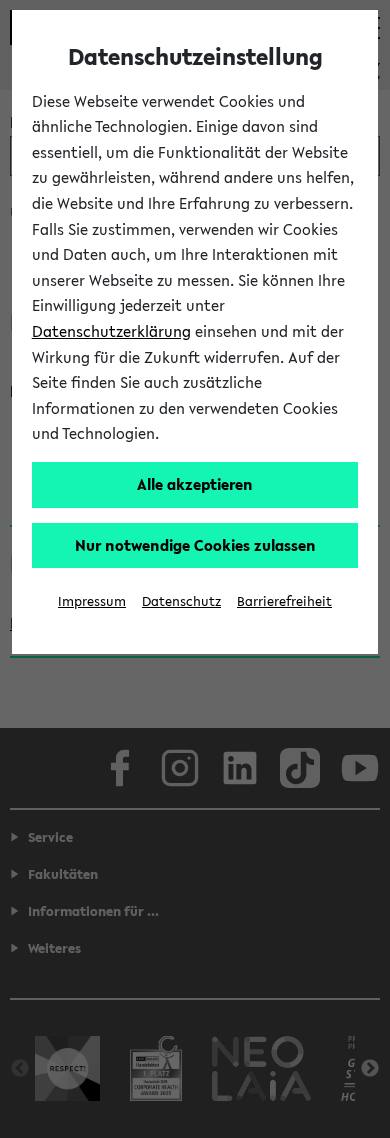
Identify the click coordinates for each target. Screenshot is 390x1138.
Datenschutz (181, 601)
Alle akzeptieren (195, 484)
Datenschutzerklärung (111, 331)
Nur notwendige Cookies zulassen (195, 545)
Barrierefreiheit (284, 601)
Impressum (92, 601)
